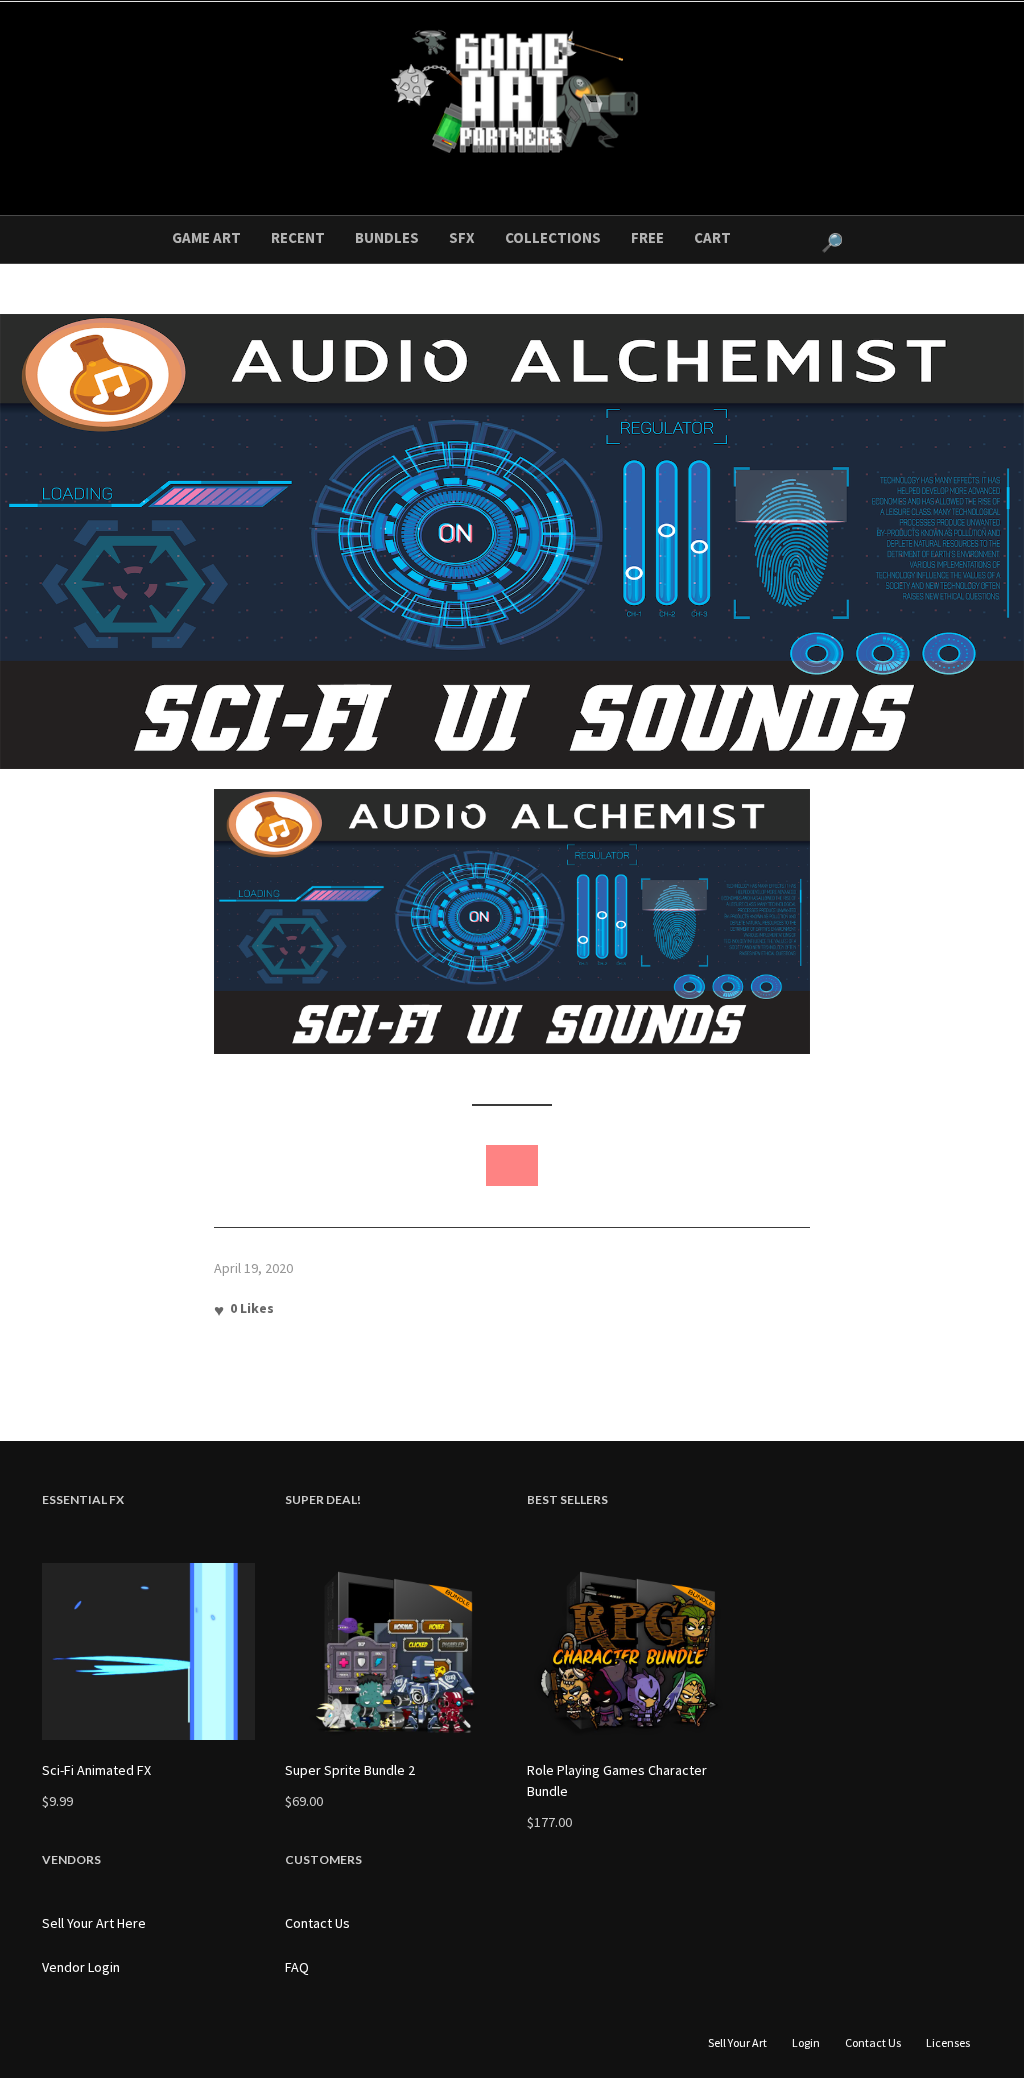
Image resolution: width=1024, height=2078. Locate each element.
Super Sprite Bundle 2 (350, 1770)
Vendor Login (81, 1967)
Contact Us (317, 1923)
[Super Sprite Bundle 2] (391, 1651)
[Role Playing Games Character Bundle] (633, 1651)
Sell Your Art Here (94, 1923)
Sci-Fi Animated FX (96, 1770)
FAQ (297, 1967)
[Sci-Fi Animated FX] (148, 1651)
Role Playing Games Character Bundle (617, 1780)
